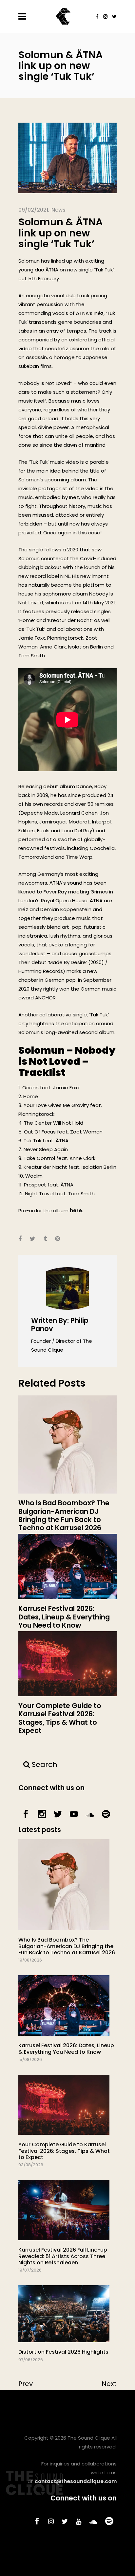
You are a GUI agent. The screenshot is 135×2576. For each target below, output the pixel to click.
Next (109, 2384)
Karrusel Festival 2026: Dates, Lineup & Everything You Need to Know (66, 2049)
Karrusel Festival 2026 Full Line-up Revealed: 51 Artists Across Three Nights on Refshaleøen (63, 2256)
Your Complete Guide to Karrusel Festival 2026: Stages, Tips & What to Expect (64, 2151)
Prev (26, 2384)
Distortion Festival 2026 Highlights (63, 2352)
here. (77, 1210)
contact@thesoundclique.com (76, 2481)
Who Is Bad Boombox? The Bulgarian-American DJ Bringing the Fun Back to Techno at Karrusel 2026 (67, 1946)
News (58, 210)
